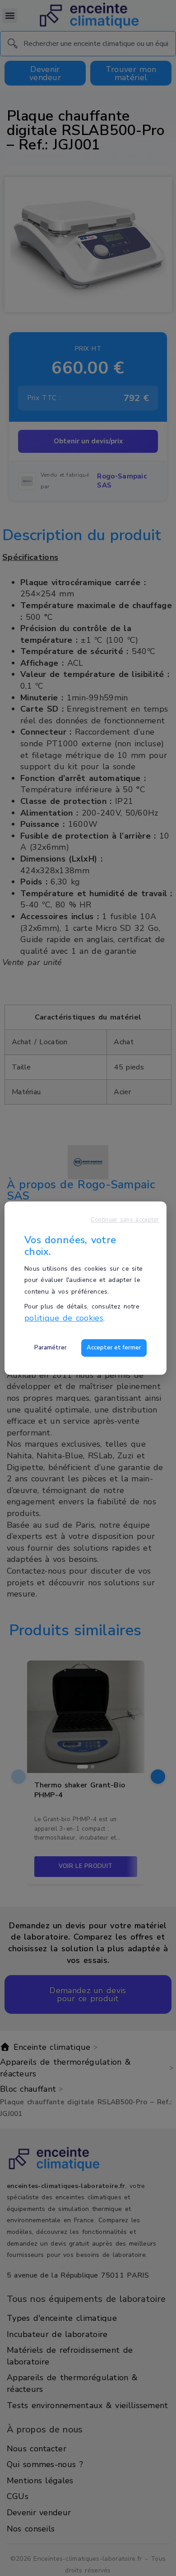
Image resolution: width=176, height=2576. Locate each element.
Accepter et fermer (114, 1348)
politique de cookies (64, 1318)
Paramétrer (51, 1348)
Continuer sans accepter (125, 1220)
